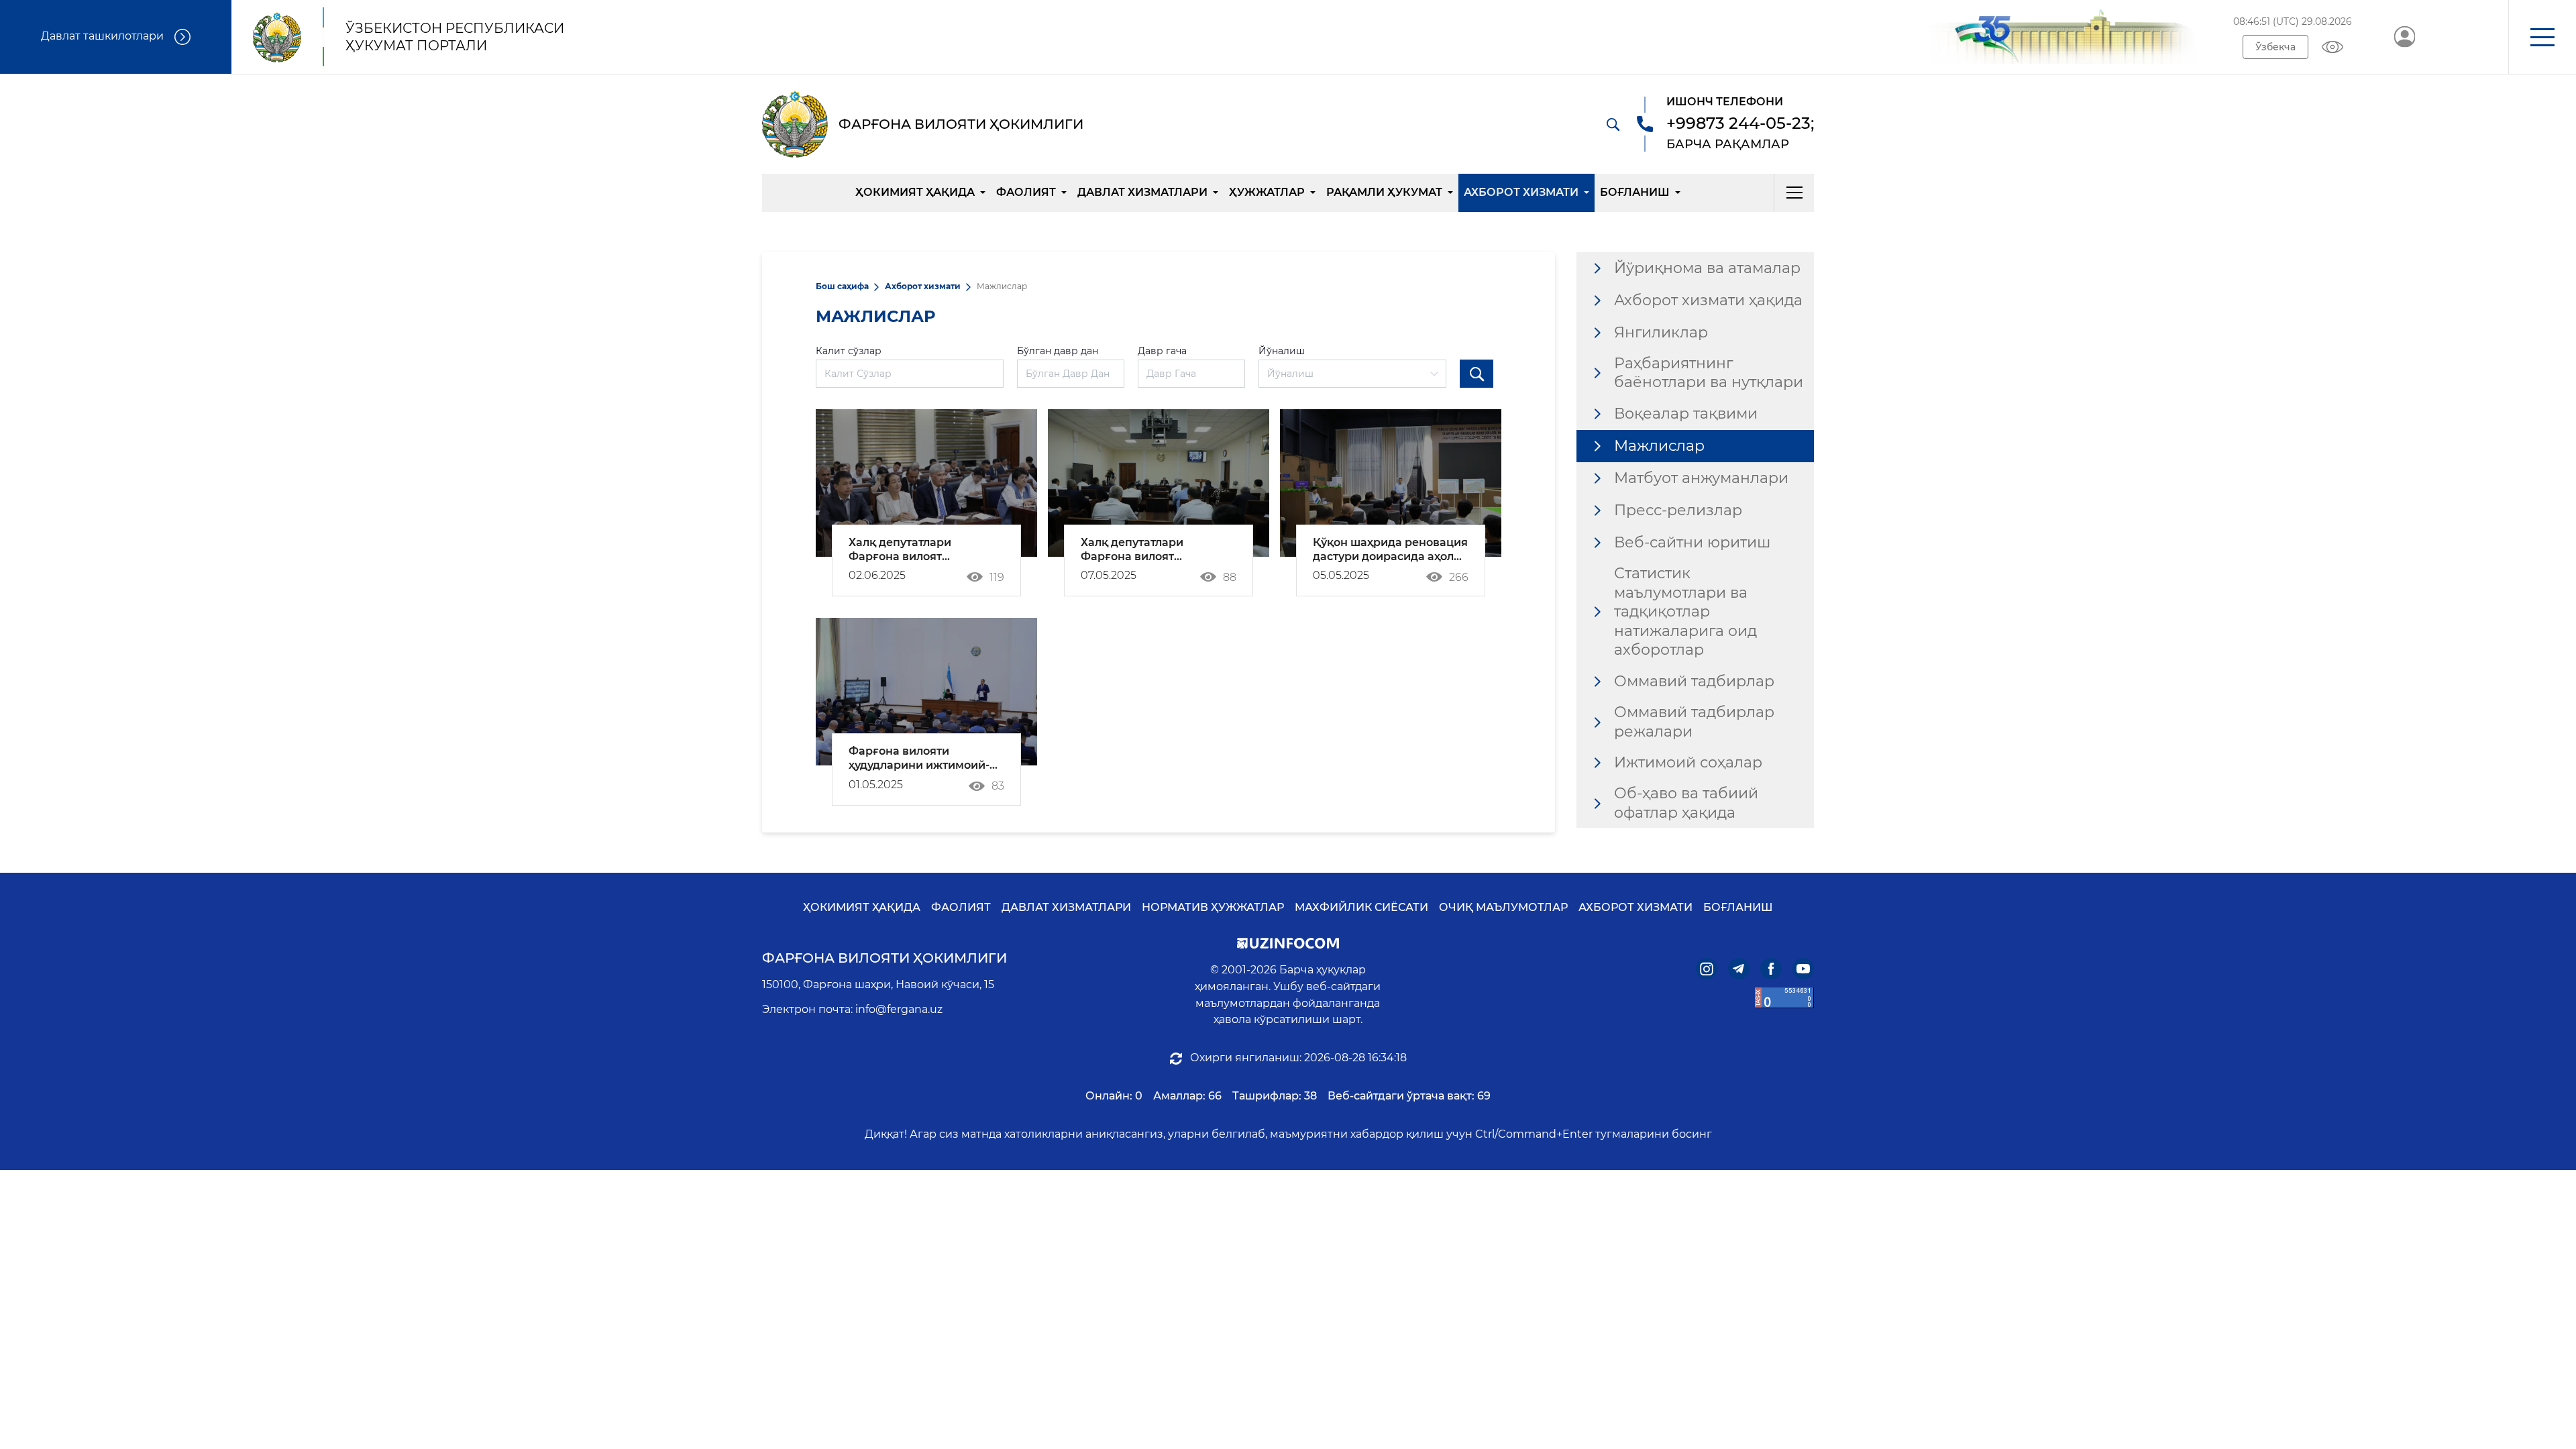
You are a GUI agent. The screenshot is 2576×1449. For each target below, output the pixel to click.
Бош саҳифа (842, 286)
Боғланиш (1635, 192)
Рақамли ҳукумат (1384, 192)
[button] (2542, 37)
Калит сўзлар (849, 351)
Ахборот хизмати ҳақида (1708, 300)
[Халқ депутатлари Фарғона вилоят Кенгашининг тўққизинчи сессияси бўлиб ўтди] (1159, 483)
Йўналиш (1282, 351)
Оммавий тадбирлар (1694, 681)
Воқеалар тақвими (1686, 414)
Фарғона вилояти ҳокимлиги (884, 958)
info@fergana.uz (899, 1009)
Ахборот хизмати (1521, 192)
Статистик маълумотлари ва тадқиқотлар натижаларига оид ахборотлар (1685, 611)
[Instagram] (1707, 969)
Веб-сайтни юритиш (1692, 542)
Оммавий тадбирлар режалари (1694, 722)
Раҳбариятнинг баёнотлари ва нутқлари (1709, 373)
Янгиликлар (1661, 332)
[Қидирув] (1613, 124)
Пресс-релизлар (1678, 510)
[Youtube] (1803, 969)
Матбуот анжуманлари (1701, 478)
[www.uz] (1784, 998)
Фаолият (1026, 192)
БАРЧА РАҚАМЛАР (1728, 144)
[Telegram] (1739, 969)
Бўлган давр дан (1058, 351)
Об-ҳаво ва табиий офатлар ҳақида (1686, 803)
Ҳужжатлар (1267, 192)
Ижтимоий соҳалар (1688, 762)
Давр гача (1162, 351)
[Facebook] (1771, 969)
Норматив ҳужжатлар (1213, 907)
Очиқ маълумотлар (1503, 907)
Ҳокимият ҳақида (915, 192)
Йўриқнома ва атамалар (1707, 268)
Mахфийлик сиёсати (1361, 907)
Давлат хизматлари (1142, 192)
